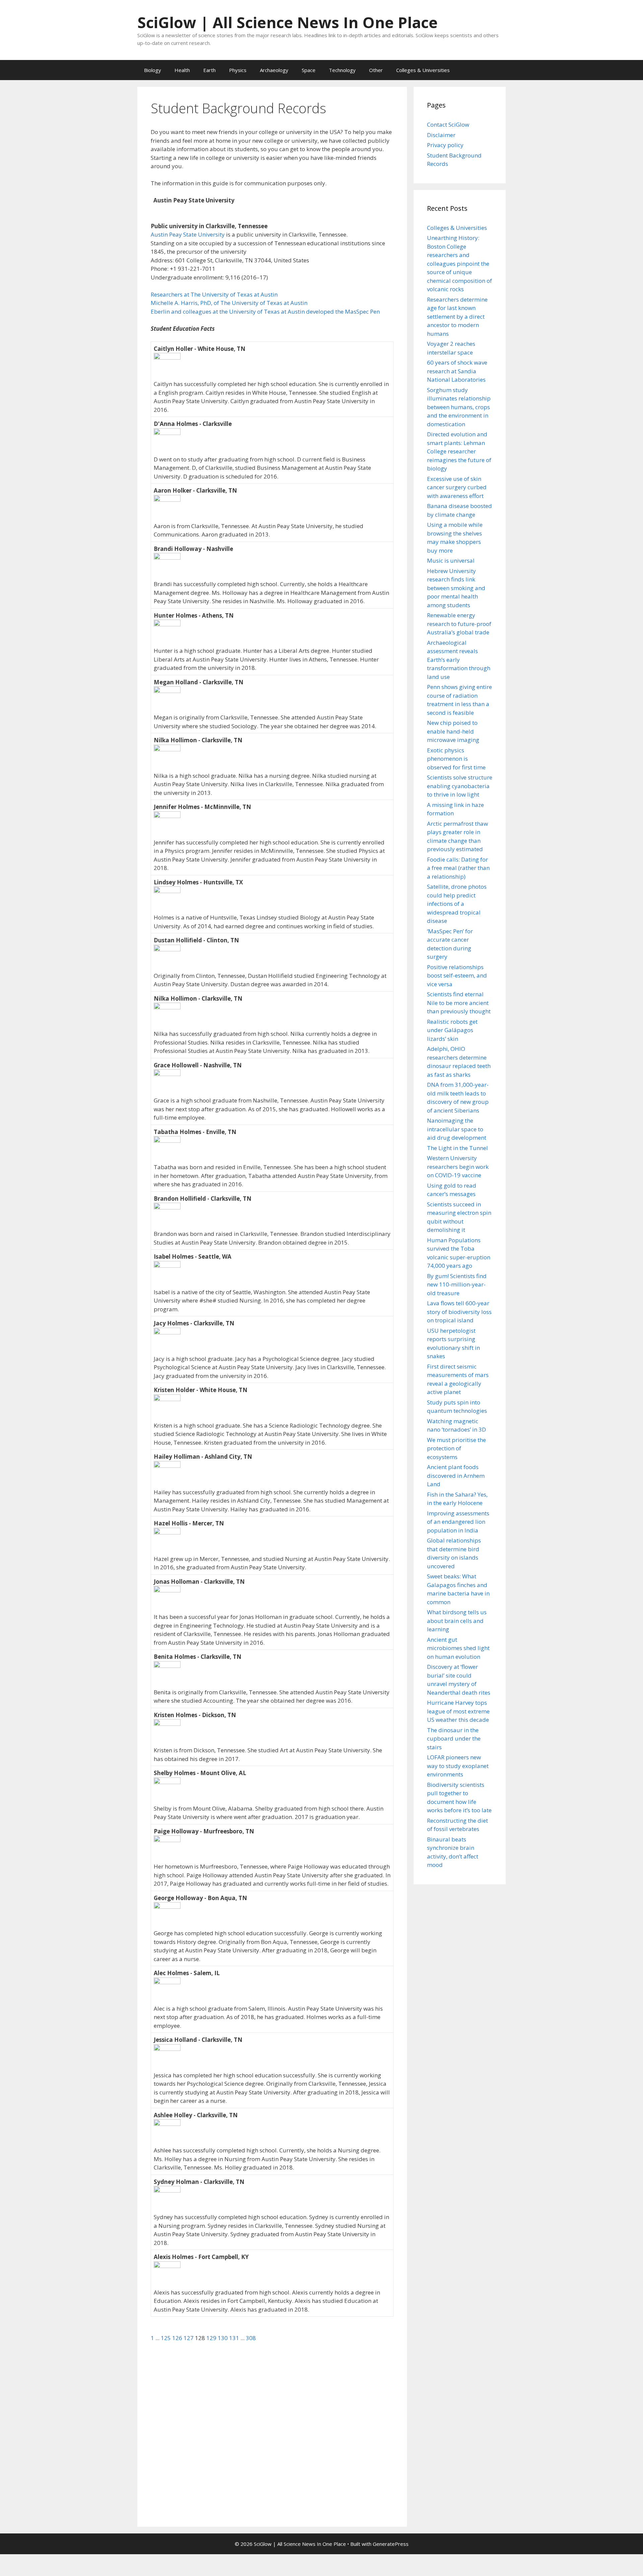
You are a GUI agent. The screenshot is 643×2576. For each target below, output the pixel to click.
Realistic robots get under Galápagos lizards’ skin (452, 1030)
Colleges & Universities (423, 70)
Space (309, 70)
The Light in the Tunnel (457, 1148)
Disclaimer (441, 135)
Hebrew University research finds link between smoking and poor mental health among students (456, 588)
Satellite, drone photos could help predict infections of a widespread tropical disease (457, 904)
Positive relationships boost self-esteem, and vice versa (457, 976)
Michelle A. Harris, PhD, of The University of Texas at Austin (229, 303)
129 (212, 2338)
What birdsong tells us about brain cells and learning (457, 1621)
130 (223, 2338)
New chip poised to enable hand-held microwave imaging (453, 731)
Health (182, 70)
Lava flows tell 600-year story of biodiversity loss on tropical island (459, 1312)
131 (235, 2338)
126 (178, 2338)
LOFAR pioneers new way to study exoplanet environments (458, 1766)
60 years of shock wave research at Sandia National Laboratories (457, 371)
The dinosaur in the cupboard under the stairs (454, 1739)
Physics (238, 70)
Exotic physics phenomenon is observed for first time (456, 759)
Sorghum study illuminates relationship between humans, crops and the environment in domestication (459, 407)
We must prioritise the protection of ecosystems (456, 1448)
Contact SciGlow (448, 124)
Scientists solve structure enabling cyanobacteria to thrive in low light (460, 786)
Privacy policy (445, 145)
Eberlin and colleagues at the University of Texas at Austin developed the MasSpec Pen (265, 311)
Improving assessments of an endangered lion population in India (458, 1522)
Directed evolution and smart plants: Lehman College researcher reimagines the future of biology (459, 451)
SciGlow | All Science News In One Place (288, 22)
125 (166, 2338)
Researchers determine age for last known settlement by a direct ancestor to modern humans (457, 317)
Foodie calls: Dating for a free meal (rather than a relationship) (458, 868)
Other (376, 70)
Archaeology (274, 70)
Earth (209, 70)
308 (251, 2338)
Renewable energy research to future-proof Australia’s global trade (459, 624)
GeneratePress (391, 2544)
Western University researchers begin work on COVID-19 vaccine (458, 1167)
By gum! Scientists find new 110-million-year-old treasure (457, 1284)
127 (189, 2338)
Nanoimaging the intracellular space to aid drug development (457, 1129)
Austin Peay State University (188, 234)
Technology (342, 70)
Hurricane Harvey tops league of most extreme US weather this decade (458, 1711)
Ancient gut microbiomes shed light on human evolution (458, 1648)
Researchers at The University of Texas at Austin (214, 294)
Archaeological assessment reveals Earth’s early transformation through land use (459, 660)
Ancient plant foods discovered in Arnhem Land (456, 1475)
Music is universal (451, 560)
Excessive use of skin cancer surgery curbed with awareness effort (457, 487)
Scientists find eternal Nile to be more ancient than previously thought (459, 1003)
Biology (153, 70)
